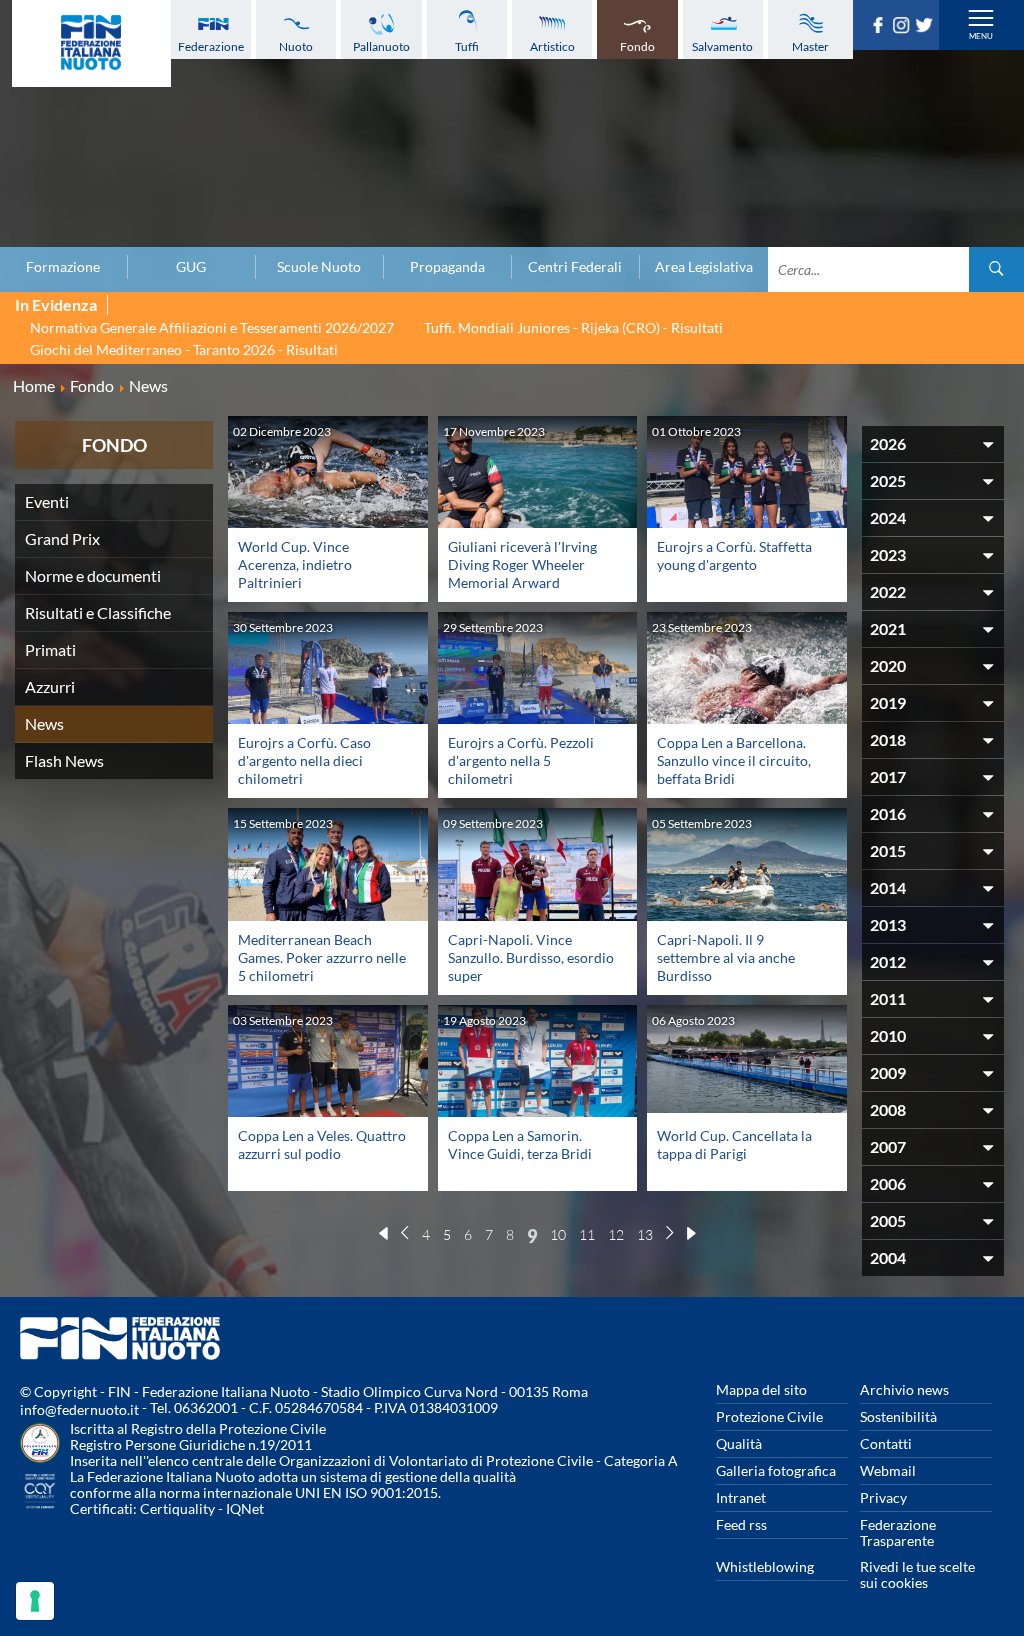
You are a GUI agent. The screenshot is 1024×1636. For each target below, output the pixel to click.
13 (645, 1234)
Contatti (886, 1443)
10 (558, 1234)
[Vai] (996, 269)
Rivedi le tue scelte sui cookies (917, 1574)
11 (587, 1234)
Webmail (888, 1470)
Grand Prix (62, 538)
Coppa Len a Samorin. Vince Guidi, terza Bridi (520, 1144)
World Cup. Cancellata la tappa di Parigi (734, 1144)
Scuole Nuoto (319, 267)
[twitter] (926, 27)
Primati (50, 649)
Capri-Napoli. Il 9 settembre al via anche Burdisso (726, 957)
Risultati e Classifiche (98, 612)
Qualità (739, 1443)
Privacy (883, 1497)
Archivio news (904, 1389)
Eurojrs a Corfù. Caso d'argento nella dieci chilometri (304, 760)
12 (616, 1234)
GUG (191, 267)
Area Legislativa (704, 267)
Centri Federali (575, 267)
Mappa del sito (761, 1389)
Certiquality (177, 1508)
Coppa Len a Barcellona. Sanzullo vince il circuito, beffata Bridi (734, 760)
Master (810, 46)
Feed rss (741, 1524)
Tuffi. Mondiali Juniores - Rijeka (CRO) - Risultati (573, 327)
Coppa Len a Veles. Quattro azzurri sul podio (322, 1144)
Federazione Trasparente (898, 1532)
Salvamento (722, 46)
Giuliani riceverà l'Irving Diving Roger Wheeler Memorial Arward (522, 564)
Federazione (211, 46)
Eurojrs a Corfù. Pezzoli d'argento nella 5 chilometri (521, 760)
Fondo (637, 46)
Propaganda (447, 267)
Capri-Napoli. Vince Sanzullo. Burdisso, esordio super (531, 957)
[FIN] (91, 43)
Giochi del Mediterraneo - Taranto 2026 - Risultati (184, 349)
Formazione (63, 267)
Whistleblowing (765, 1566)
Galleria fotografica (776, 1470)
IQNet (245, 1508)
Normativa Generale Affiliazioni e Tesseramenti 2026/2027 (212, 327)
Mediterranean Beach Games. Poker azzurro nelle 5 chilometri (322, 957)
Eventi (47, 501)
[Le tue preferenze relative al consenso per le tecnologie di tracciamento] (35, 1601)
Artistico (552, 46)
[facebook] (880, 27)
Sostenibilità (898, 1416)
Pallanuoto (381, 46)
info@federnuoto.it (79, 1409)
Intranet (741, 1497)
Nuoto (296, 46)
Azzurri (50, 686)
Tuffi (467, 46)
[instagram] (903, 27)
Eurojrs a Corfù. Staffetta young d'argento (734, 555)
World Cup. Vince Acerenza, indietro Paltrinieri (295, 564)
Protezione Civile (769, 1416)
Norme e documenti (93, 575)
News (44, 723)
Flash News (64, 760)
